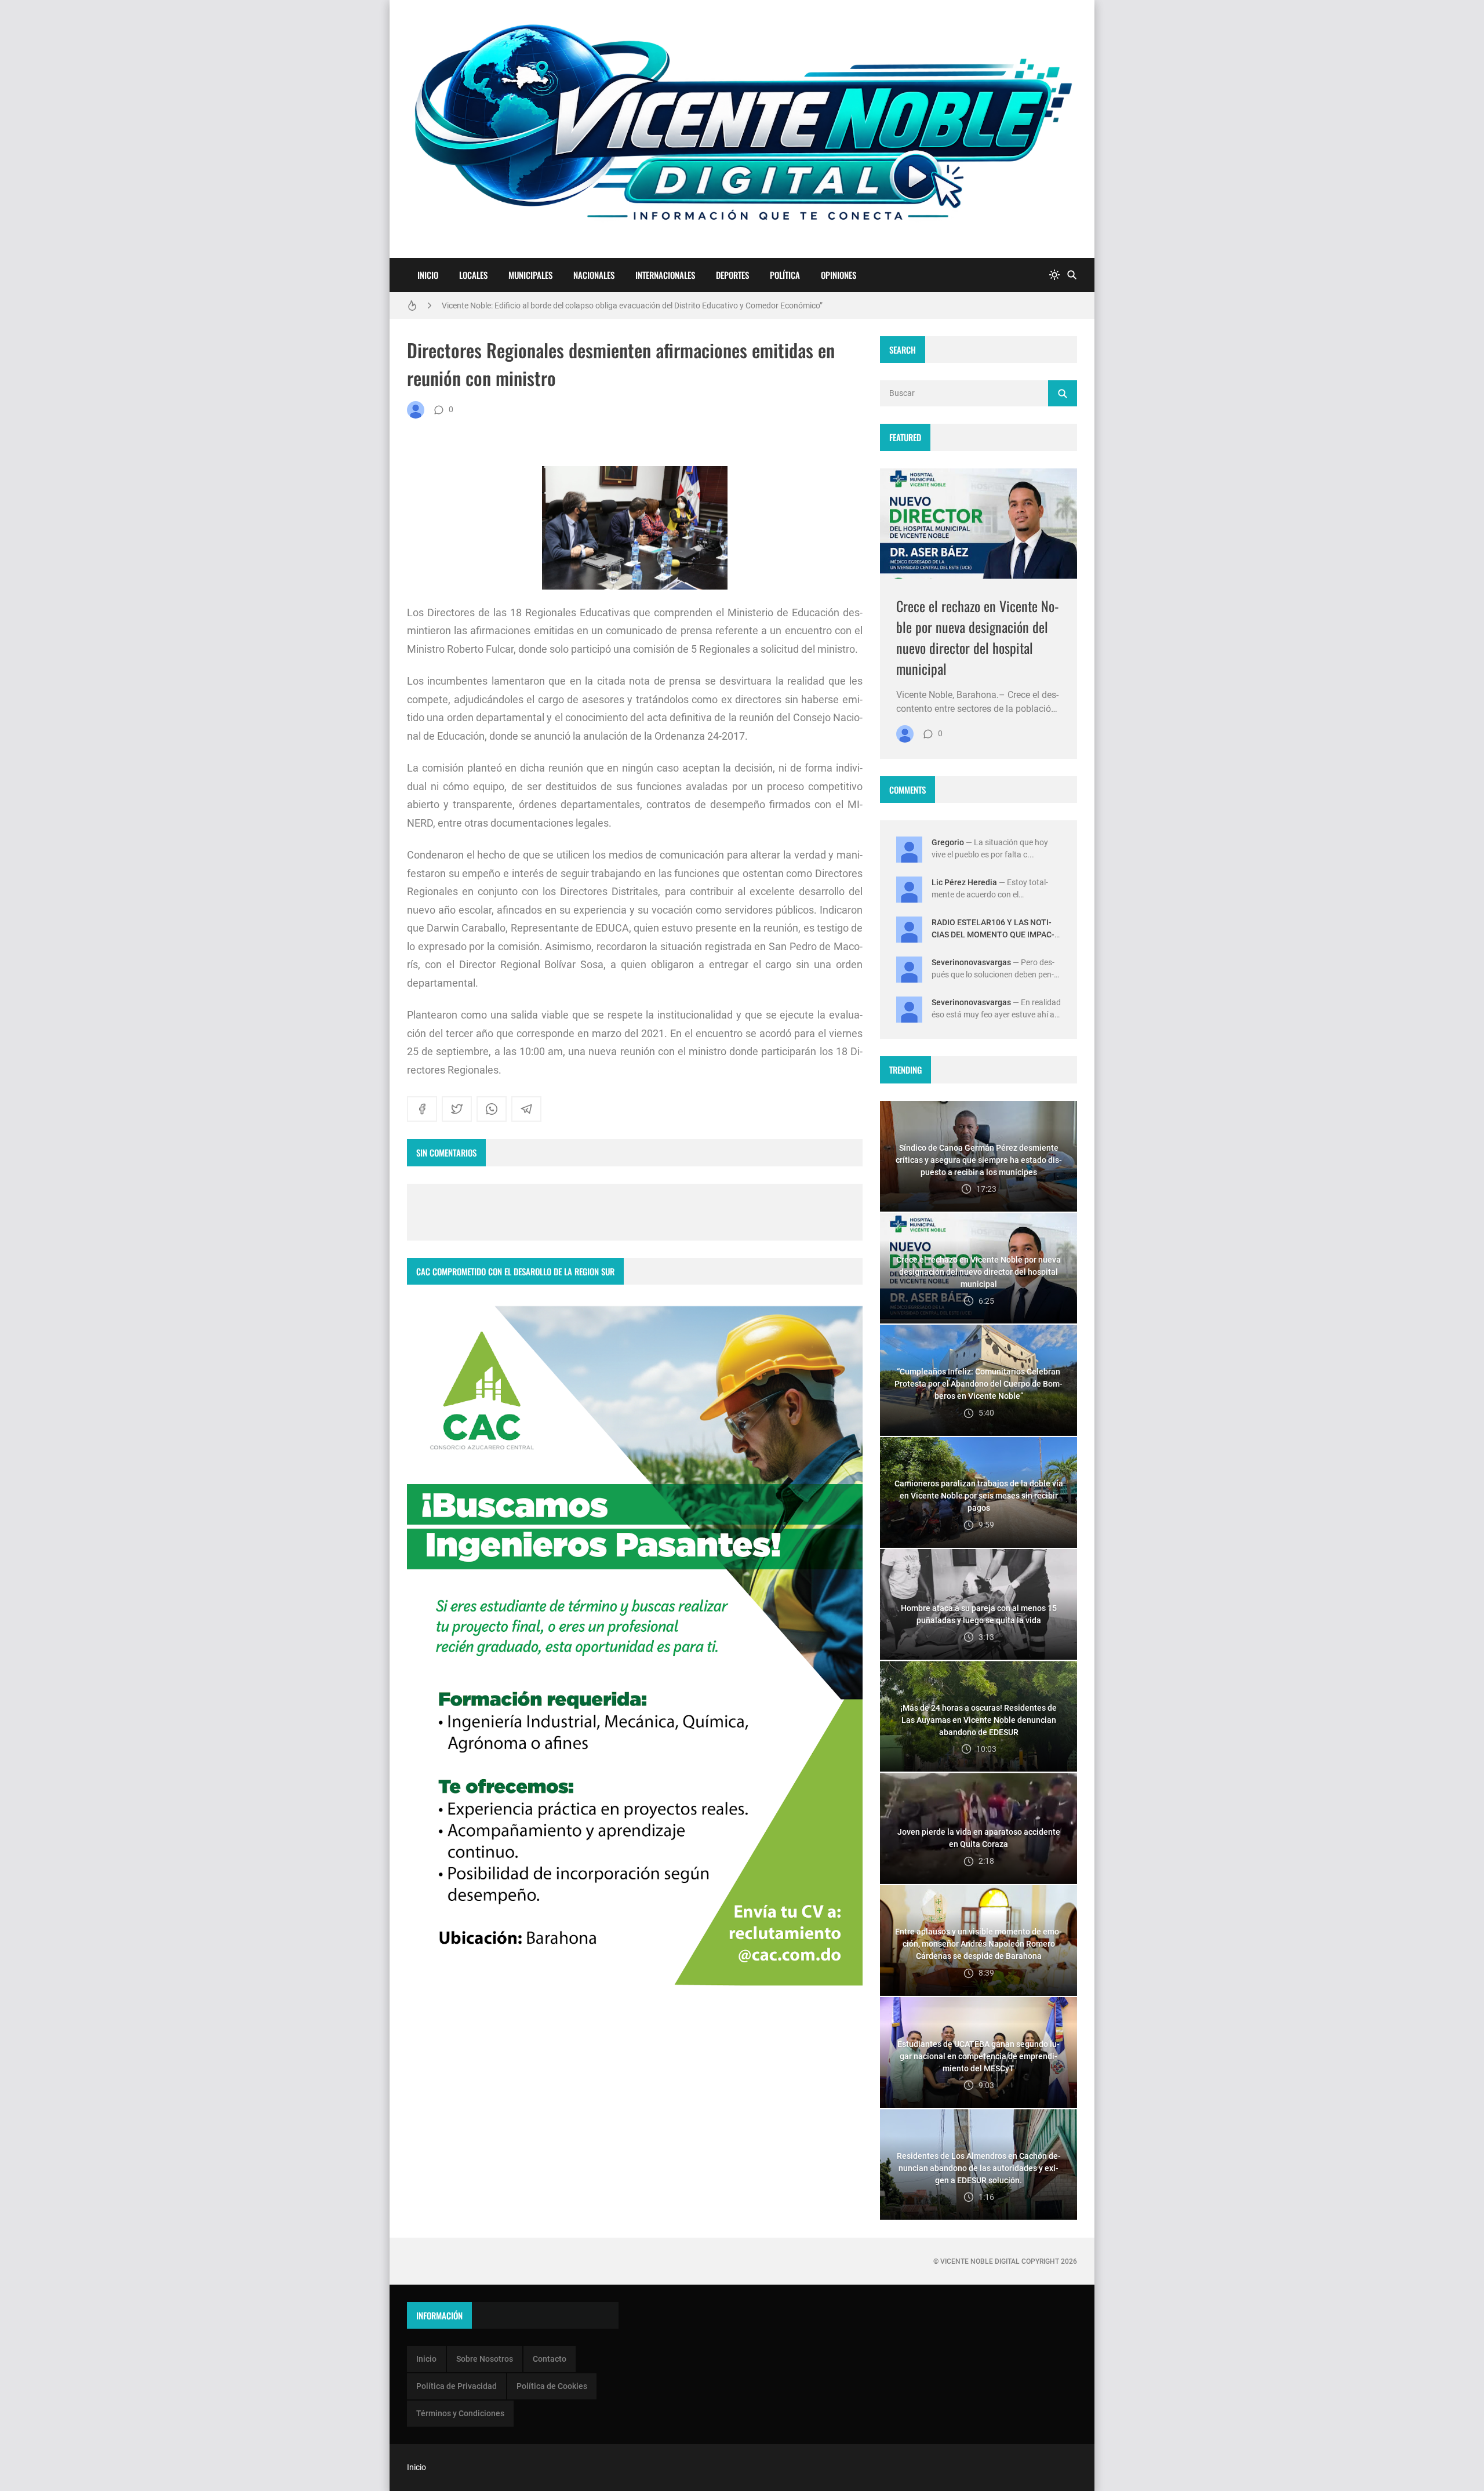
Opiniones (839, 275)
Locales (473, 275)
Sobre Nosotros (485, 2359)
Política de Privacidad (457, 2386)
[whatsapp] (492, 1109)
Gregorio (948, 842)
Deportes (732, 275)
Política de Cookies (552, 2386)
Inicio (428, 275)
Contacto (550, 2359)
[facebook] (422, 1109)
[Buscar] (1072, 275)
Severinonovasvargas (971, 962)
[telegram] (526, 1109)
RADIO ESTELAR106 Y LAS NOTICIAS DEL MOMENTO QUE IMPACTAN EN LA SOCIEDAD (993, 934)
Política (785, 275)
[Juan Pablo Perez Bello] (416, 410)
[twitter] (457, 1109)
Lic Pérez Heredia (964, 882)
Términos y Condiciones (460, 2413)
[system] (1054, 275)
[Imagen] (979, 524)
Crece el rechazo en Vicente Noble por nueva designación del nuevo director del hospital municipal (978, 637)
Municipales (530, 275)
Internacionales (665, 275)
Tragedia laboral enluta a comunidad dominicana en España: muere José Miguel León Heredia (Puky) (622, 307)
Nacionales (594, 275)
